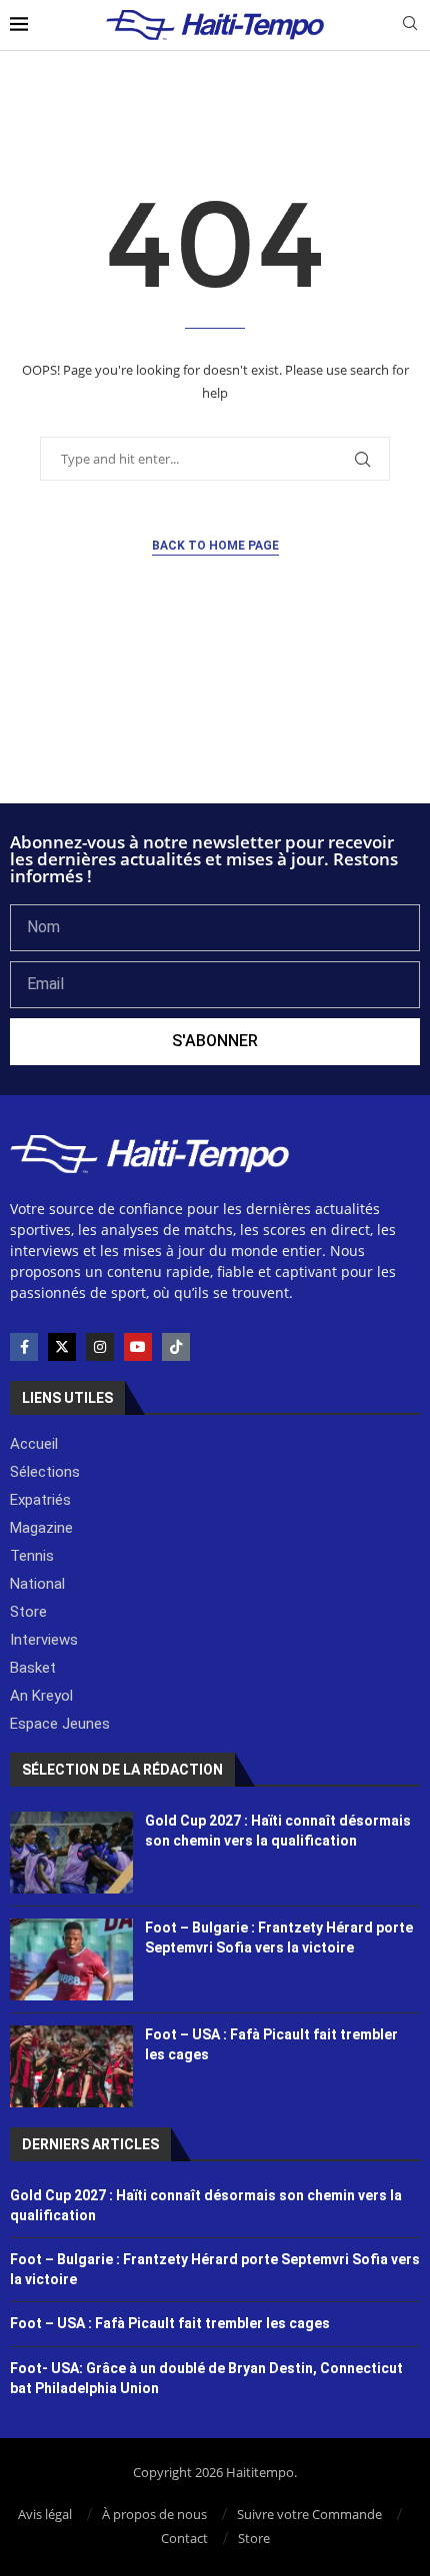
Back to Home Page (215, 546)
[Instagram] (100, 1347)
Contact (184, 2538)
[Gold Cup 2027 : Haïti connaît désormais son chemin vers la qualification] (71, 1853)
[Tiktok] (176, 1347)
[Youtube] (138, 1347)
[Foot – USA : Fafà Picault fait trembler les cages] (71, 2066)
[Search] (410, 25)
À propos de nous (154, 2514)
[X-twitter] (62, 1347)
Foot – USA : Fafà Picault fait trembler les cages (170, 2323)
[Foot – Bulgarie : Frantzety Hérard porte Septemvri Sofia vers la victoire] (71, 1959)
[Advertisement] (215, 749)
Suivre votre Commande (309, 2514)
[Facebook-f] (24, 1347)
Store (254, 2538)
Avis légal (45, 2514)
